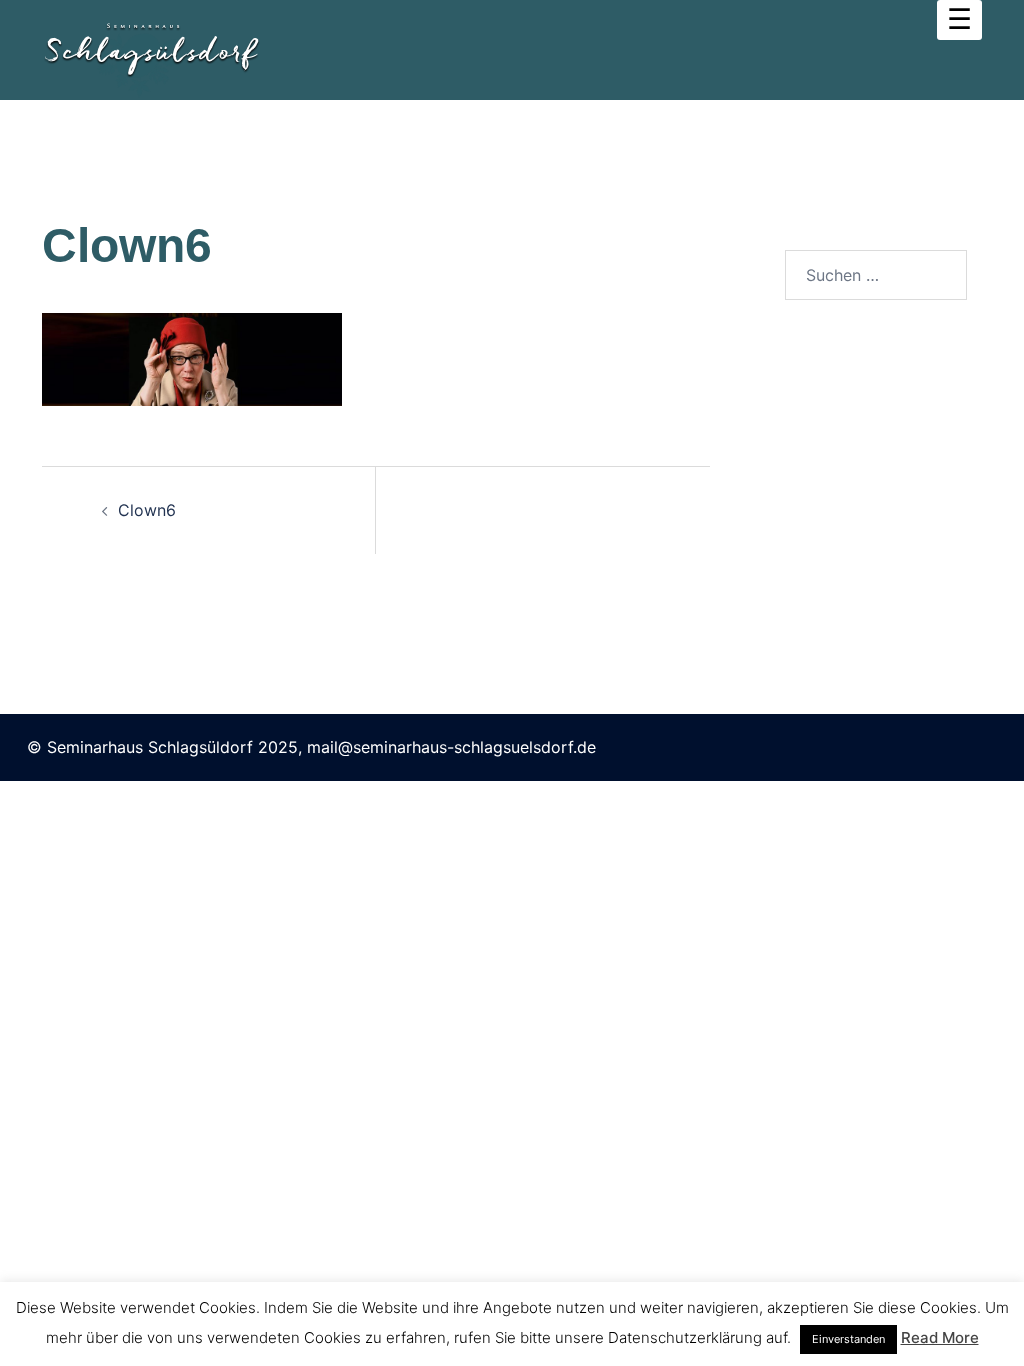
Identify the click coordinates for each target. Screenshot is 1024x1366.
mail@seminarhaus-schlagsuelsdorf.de (451, 747)
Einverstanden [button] (848, 1339)
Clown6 (147, 510)
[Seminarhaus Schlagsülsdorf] (151, 48)
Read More (940, 1337)
